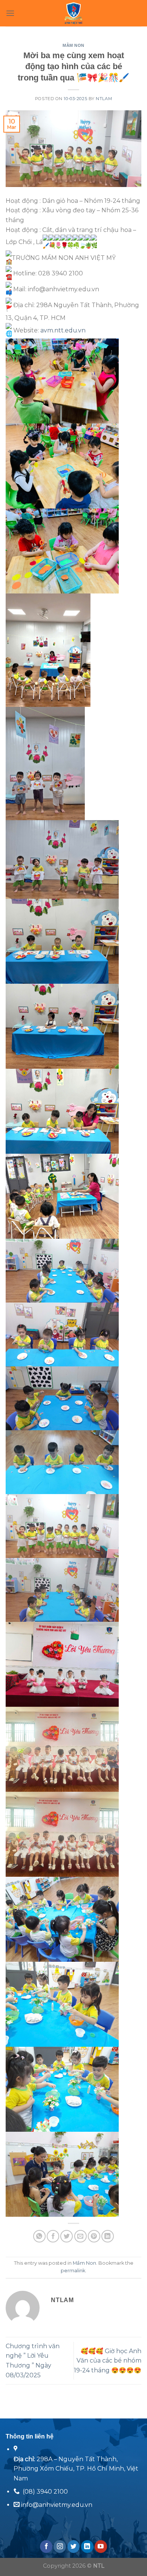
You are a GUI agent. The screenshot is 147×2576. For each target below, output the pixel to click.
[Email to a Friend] (80, 2236)
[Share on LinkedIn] (108, 2236)
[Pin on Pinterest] (94, 2236)
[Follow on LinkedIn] (87, 2547)
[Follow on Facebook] (46, 2547)
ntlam (104, 99)
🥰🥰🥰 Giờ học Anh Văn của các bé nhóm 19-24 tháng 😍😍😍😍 (108, 2361)
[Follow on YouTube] (101, 2547)
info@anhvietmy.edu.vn (56, 2505)
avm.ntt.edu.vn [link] (63, 330)
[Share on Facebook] (53, 2236)
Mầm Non (73, 45)
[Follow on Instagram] (60, 2547)
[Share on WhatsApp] (39, 2236)
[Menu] (10, 13)
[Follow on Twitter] (74, 2547)
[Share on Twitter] (67, 2236)
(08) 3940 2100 (45, 2492)
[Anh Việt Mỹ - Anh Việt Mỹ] (74, 13)
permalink (73, 2271)
